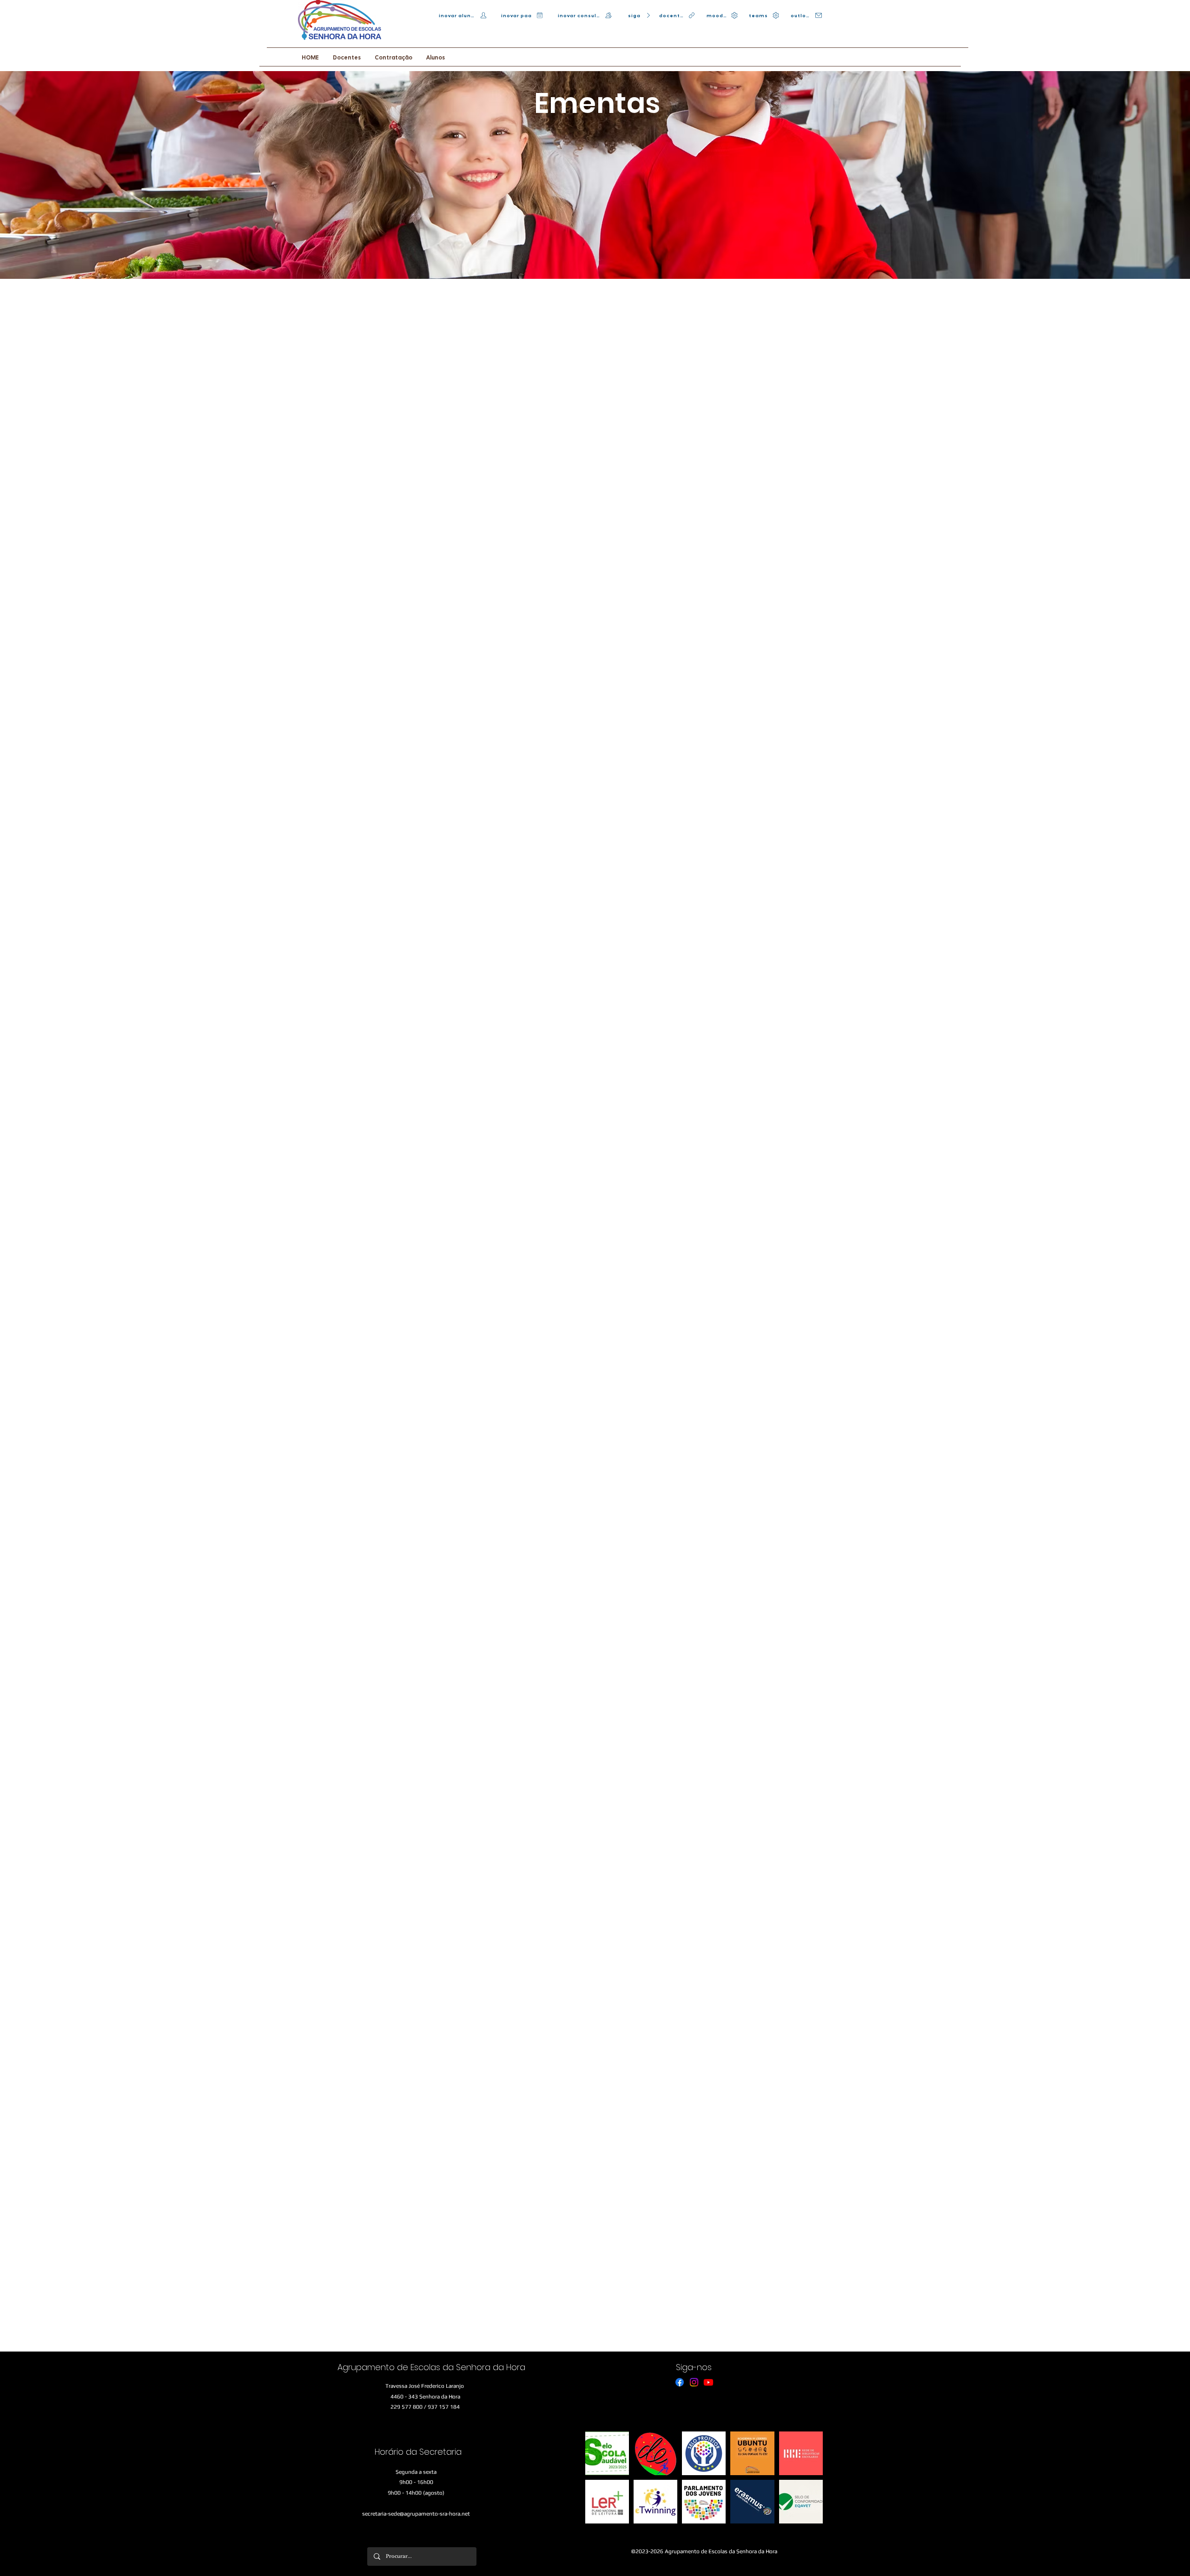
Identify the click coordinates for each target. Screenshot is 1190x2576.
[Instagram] (694, 2382)
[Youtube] (708, 2382)
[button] (347, 58)
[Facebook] (680, 2382)
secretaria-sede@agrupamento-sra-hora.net (416, 2514)
